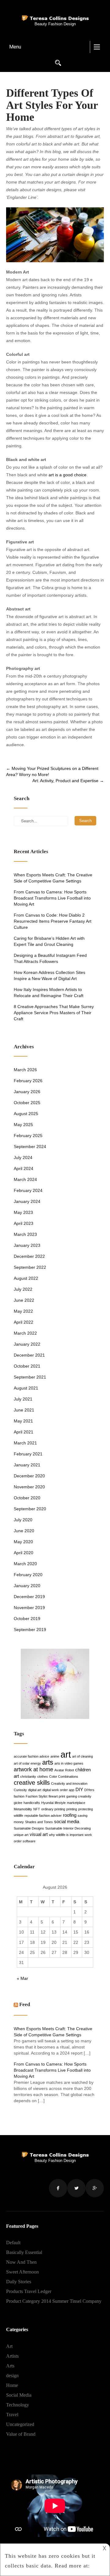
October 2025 (27, 1103)
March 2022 (25, 1333)
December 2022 (29, 1256)
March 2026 (25, 1070)
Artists (12, 2356)
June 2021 (24, 1410)
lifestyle (60, 1803)
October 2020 (27, 1498)
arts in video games (69, 1763)
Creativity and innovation (69, 1784)
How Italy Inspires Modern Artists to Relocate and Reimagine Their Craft (49, 993)
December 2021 (29, 1355)
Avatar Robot (64, 1770)
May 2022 (23, 1311)
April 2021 (24, 1432)
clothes (43, 1776)
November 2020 (29, 1487)
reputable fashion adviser (43, 1816)
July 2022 (23, 1289)
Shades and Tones (39, 1822)
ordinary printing (53, 1809)
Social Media (19, 2395)
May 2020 (23, 1542)
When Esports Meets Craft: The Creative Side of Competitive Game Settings (53, 878)
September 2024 (30, 1147)
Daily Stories (19, 2282)
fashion (19, 1796)
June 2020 (24, 1531)
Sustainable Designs (29, 1828)
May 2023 (23, 1212)
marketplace (76, 1803)
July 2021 (23, 1399)
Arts (10, 2366)
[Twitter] (76, 2188)
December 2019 (29, 1597)
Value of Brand (21, 2434)
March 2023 (25, 1234)
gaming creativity (79, 1796)
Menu (15, 47)
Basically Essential (24, 2252)
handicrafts (32, 1803)
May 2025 (23, 1125)
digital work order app (58, 1790)
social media (67, 1821)
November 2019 (29, 1608)
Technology (18, 2405)
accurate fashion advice (31, 1756)
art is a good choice (68, 475)
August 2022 (26, 1278)
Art (9, 2346)
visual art (39, 1834)
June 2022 (24, 1300)
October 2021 (27, 1366)
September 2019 (30, 1630)
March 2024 (25, 1179)
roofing (70, 1815)
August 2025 (26, 1114)
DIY (79, 1789)
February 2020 (28, 1575)
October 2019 (27, 1619)
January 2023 (27, 1245)
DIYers (89, 1790)
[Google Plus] (95, 2188)
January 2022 (27, 1344)
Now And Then (21, 2262)
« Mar (22, 1978)
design (12, 2376)
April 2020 (24, 1553)
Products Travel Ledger (29, 2291)
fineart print (57, 1796)
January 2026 (27, 1092)
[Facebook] (58, 2188)
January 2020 (27, 1586)
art (66, 1754)
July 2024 (23, 1157)
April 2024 (24, 1168)
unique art (21, 1835)
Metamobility (23, 1809)
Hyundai (47, 1803)
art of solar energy (27, 1763)
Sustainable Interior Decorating (68, 1828)
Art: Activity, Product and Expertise (68, 781)
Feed (25, 2004)
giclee (18, 1803)
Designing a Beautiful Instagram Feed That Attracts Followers (50, 958)
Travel (12, 2415)
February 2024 (28, 1190)
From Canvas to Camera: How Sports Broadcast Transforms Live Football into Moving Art (52, 898)
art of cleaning (82, 1756)
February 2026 (28, 1081)
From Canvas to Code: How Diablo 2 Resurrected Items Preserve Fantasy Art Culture (53, 921)
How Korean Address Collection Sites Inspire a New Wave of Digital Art (50, 975)
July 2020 (23, 1520)
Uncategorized (20, 2424)
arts (48, 1762)
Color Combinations (64, 1776)
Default (13, 2243)
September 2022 (30, 1267)
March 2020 (25, 1564)
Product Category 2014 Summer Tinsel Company (54, 2301)
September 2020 (30, 1509)
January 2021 (27, 1465)
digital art (35, 1790)
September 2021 (30, 1377)
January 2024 (27, 1201)
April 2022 (24, 1322)
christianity (28, 1776)
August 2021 (26, 1388)
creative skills (32, 1783)
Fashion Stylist (37, 1796)
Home (12, 2385)
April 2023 (24, 1223)
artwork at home (33, 1769)
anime (55, 1756)
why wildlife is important (66, 1835)
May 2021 (23, 1421)
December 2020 (29, 1476)
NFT (37, 1809)
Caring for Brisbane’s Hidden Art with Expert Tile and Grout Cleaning (49, 941)
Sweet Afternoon (22, 2272)
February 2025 (28, 1136)
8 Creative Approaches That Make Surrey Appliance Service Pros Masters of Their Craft (54, 1013)
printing (72, 1809)
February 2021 (28, 1454)
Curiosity (20, 1790)
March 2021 (25, 1443)
